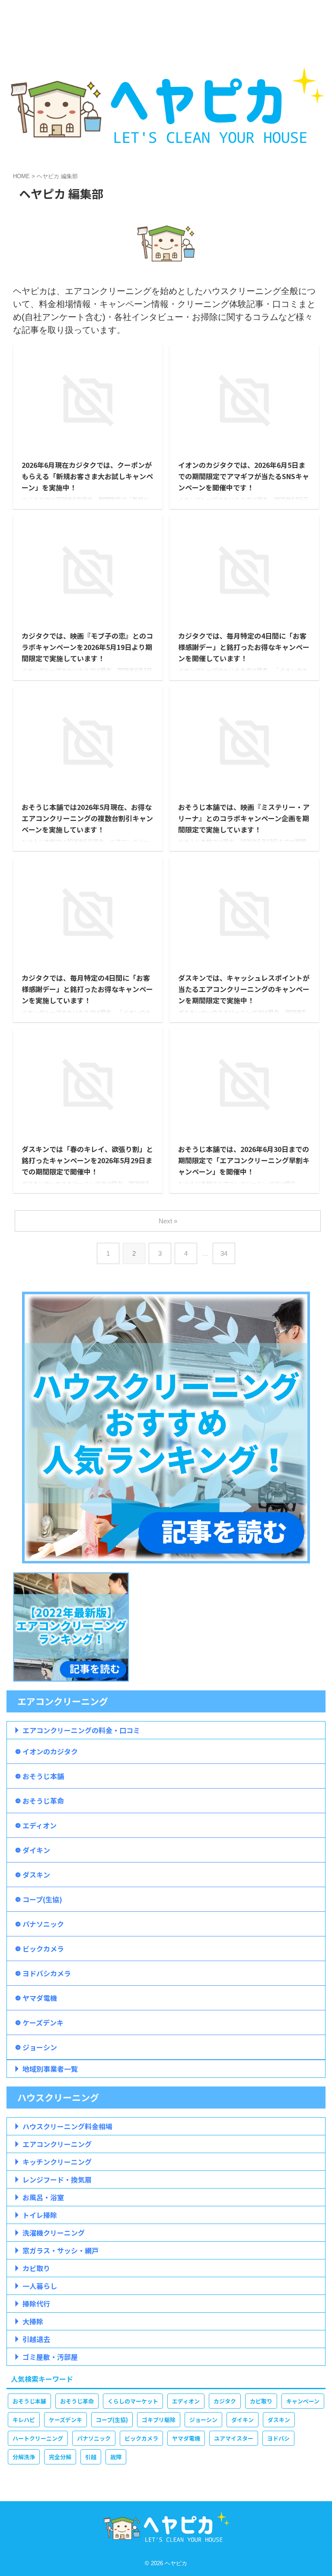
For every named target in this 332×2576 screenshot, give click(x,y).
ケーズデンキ (43, 2022)
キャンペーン (303, 2401)
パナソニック (43, 1924)
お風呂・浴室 (43, 2197)
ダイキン (36, 1850)
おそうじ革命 (43, 1801)
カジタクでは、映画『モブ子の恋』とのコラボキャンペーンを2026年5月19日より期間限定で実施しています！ (87, 647)
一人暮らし (40, 2286)
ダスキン (36, 1875)
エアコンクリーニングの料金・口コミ (81, 1730)
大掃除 (33, 2321)
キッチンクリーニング (57, 2162)
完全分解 (60, 2457)
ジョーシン (40, 2047)
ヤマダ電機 (40, 1998)
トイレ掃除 (40, 2215)
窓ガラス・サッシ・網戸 (61, 2250)
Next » (168, 1221)
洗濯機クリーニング (54, 2233)
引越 (91, 2457)
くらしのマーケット (133, 2401)
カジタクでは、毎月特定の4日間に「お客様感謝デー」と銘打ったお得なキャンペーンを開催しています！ (244, 647)
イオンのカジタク (50, 1751)
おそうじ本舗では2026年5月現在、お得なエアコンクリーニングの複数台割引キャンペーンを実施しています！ (87, 818)
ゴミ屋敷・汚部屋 (50, 2357)
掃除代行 (36, 2304)
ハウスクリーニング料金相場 (67, 2126)
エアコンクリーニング (57, 2144)
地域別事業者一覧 (50, 2069)
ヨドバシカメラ (47, 1973)
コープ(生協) (42, 1899)
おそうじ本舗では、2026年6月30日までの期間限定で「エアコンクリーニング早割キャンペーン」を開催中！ (244, 1160)
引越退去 (36, 2339)
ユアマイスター (234, 2438)
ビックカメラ (43, 1949)
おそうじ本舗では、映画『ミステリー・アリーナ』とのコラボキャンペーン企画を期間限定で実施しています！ (244, 818)
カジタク (225, 2401)
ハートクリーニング (38, 2438)
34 (224, 1253)
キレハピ (24, 2420)
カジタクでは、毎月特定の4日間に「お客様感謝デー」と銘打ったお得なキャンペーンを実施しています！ (87, 989)
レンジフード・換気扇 (57, 2179)
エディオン (40, 1825)
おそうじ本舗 (43, 1776)
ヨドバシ (278, 2438)
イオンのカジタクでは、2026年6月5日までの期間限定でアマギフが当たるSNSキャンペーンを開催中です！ (244, 476)
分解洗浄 (24, 2457)
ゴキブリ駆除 (159, 2420)
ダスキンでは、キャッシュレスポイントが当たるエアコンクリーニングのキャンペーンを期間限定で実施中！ (244, 989)
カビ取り (36, 2268)
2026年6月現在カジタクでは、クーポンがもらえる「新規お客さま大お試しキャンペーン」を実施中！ (87, 476)
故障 (116, 2457)
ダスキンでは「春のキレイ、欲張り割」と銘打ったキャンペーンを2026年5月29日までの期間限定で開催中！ (87, 1160)
